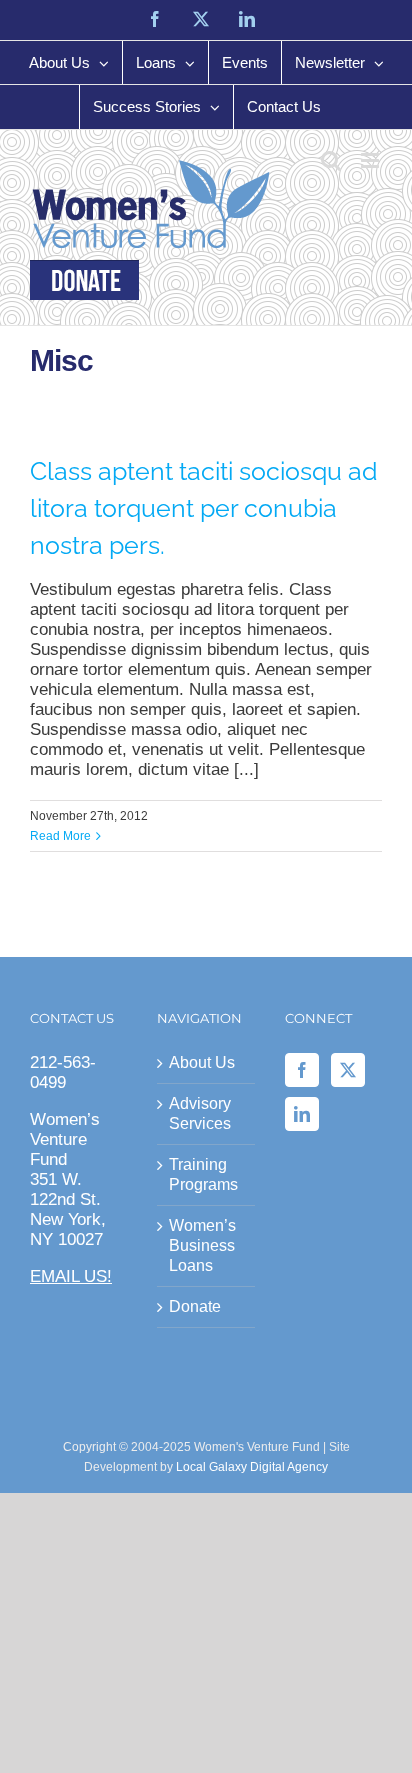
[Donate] (84, 280)
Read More (60, 836)
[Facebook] (302, 1070)
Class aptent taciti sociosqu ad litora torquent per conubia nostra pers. (204, 508)
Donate (195, 1306)
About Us (202, 1062)
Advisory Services (200, 1113)
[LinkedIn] (302, 1114)
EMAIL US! (71, 1276)
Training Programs (203, 1174)
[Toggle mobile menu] (371, 160)
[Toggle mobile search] (331, 160)
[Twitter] (348, 1070)
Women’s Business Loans (202, 1245)
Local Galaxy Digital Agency (252, 1467)
